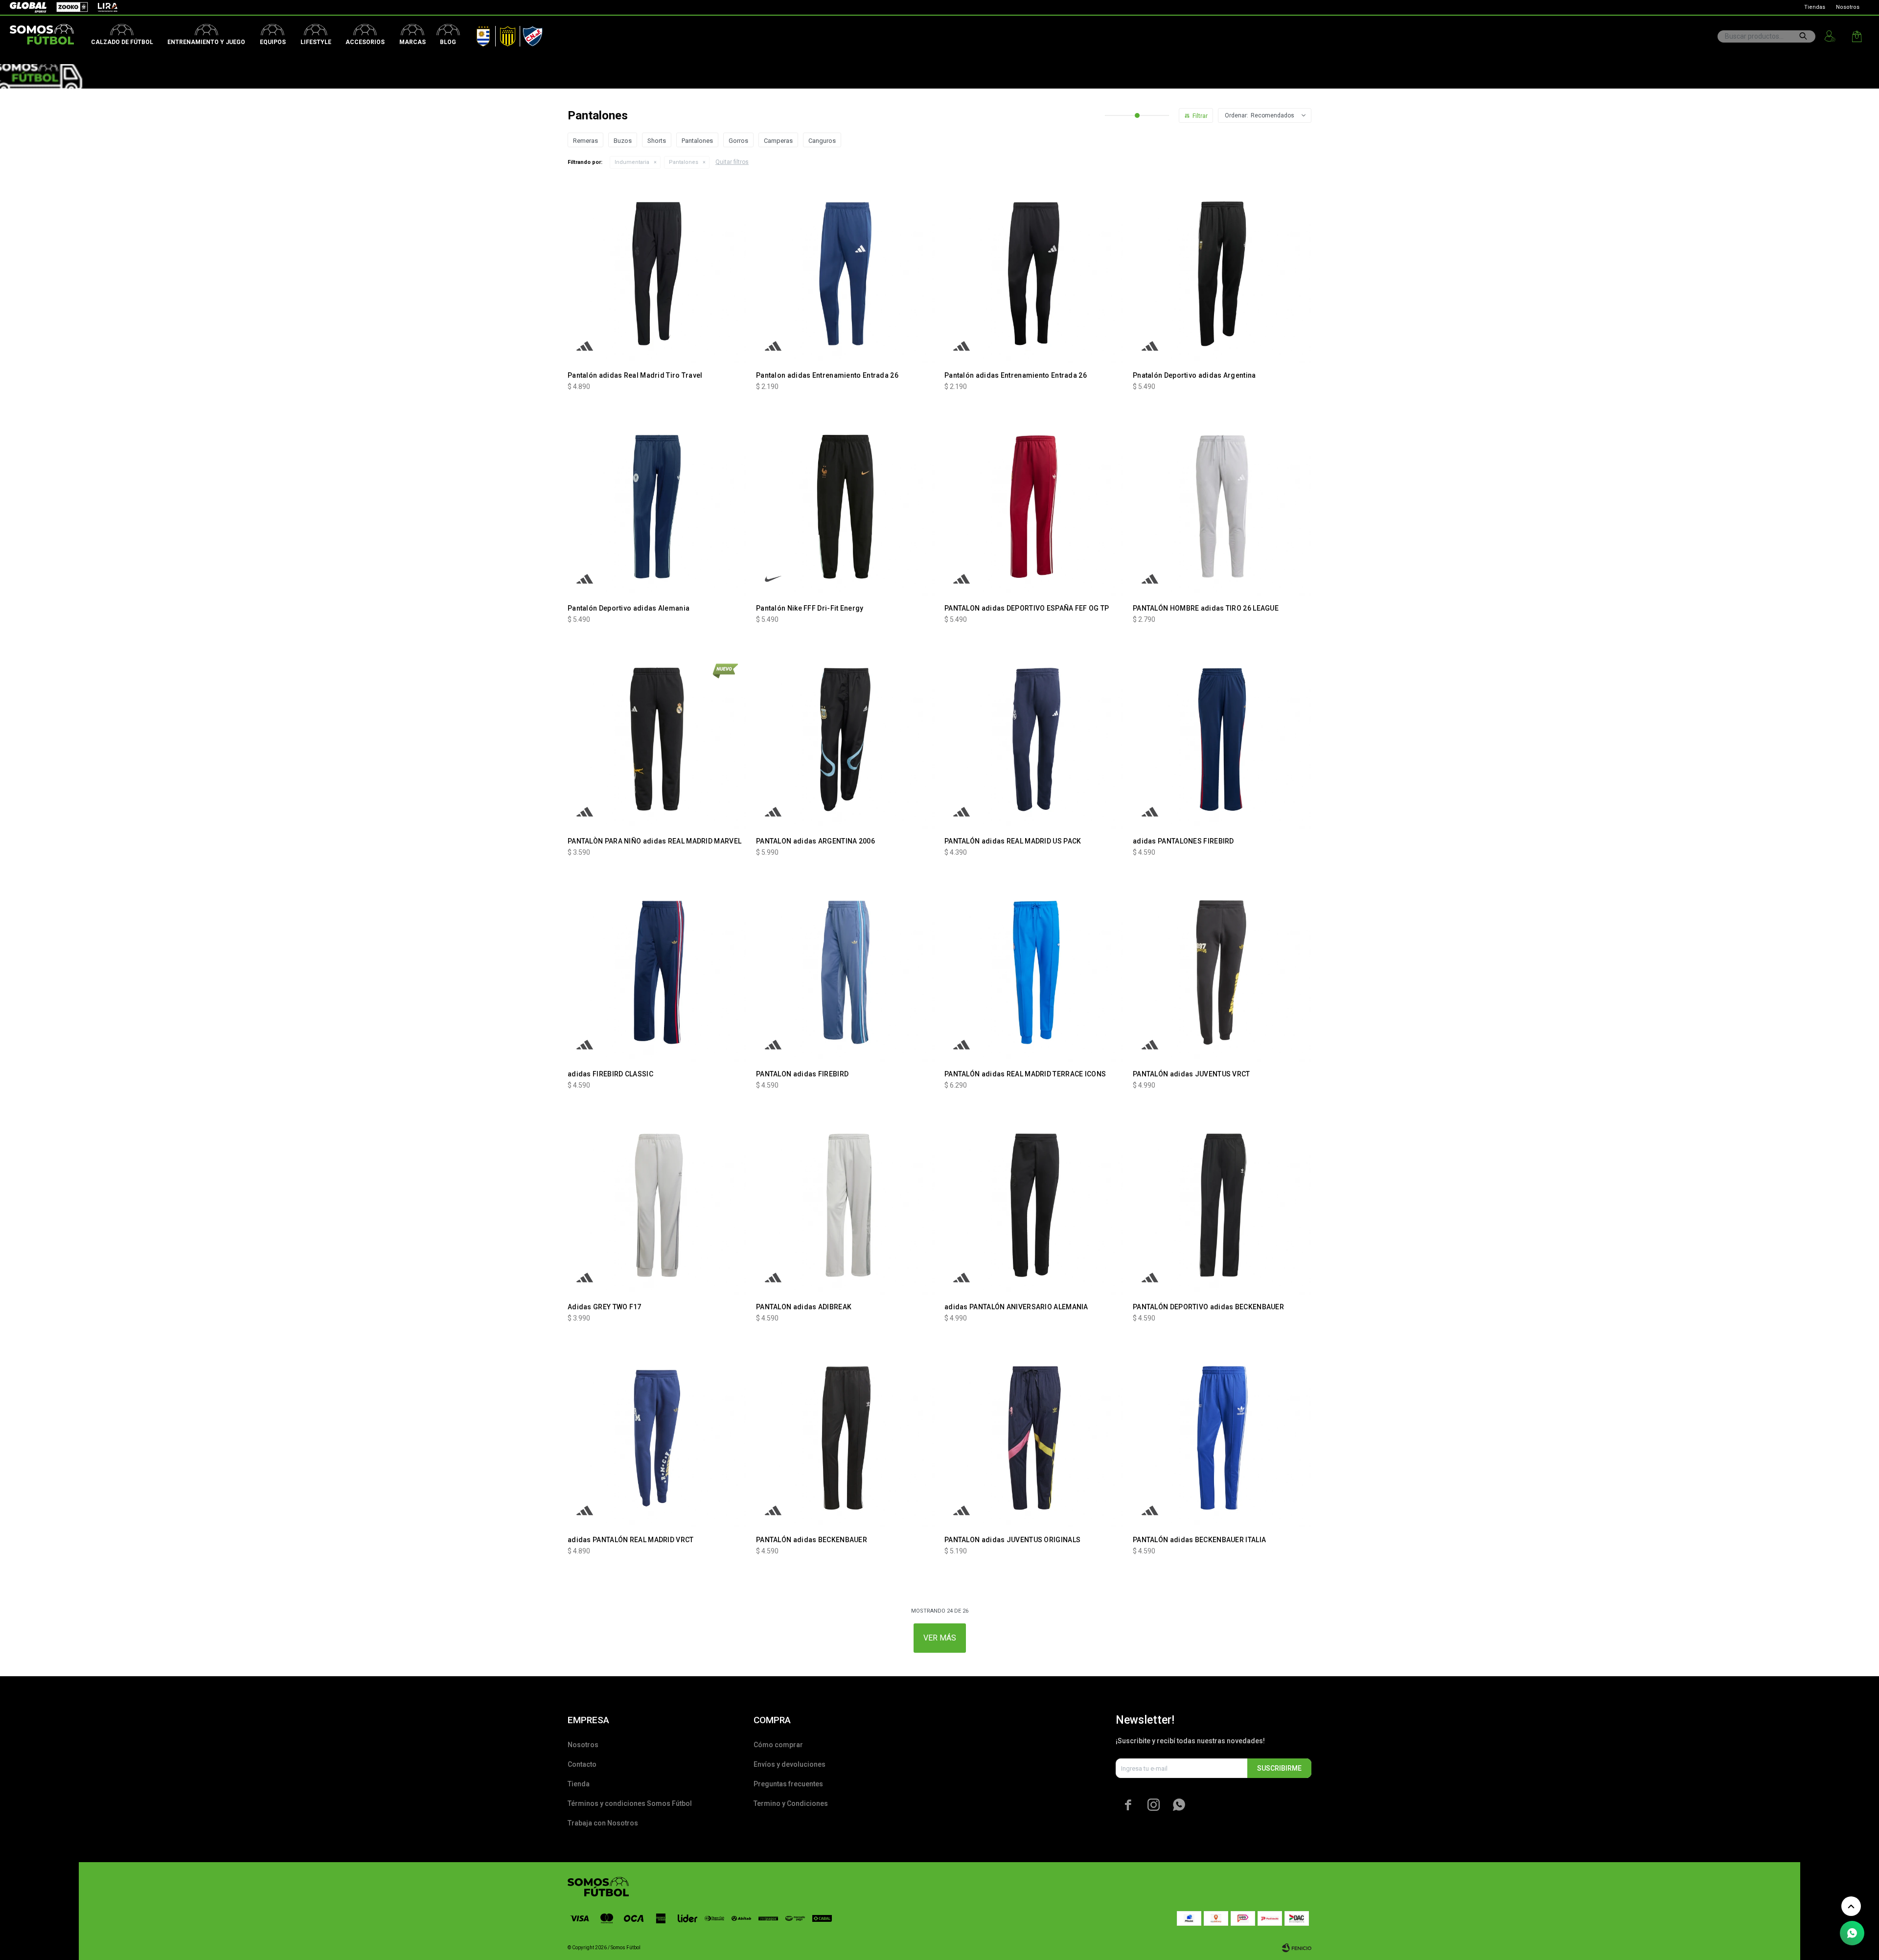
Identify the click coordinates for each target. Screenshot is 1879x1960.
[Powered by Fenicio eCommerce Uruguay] (1297, 1948)
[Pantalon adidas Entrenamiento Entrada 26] (845, 274)
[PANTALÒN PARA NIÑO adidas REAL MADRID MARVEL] (657, 740)
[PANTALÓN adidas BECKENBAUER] (845, 1438)
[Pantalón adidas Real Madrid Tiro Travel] (657, 274)
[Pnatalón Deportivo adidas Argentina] (1222, 274)
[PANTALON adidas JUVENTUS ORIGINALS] (1034, 1438)
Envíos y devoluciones (790, 1764)
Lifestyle (316, 42)
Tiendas (1815, 7)
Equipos (273, 42)
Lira (103, 7)
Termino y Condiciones (791, 1803)
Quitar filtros (732, 162)
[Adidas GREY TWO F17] (657, 1205)
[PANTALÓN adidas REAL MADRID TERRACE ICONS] (1034, 972)
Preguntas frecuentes (788, 1784)
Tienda (579, 1784)
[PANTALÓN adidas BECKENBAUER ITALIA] (1222, 1438)
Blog (448, 42)
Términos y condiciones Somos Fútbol (630, 1803)
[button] (1803, 36)
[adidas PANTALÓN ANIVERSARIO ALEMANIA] (1034, 1205)
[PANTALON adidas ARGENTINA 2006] (845, 740)
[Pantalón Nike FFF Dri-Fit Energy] (845, 507)
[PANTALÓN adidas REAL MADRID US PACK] (1034, 740)
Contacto (582, 1764)
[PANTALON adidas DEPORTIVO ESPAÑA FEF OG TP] (1034, 507)
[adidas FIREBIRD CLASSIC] (657, 972)
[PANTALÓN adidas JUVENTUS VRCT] (1222, 972)
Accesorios (365, 42)
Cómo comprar (778, 1745)
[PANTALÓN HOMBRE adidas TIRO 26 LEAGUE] (1222, 507)
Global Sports (27, 7)
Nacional (530, 34)
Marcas (412, 42)
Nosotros (1848, 7)
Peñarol (504, 34)
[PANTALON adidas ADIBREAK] (845, 1205)
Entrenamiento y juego (206, 42)
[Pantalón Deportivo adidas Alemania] (657, 507)
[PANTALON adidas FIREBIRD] (845, 972)
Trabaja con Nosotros (603, 1823)
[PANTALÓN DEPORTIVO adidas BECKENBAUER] (1222, 1205)
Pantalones (684, 162)
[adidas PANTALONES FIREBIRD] (1222, 740)
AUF (476, 34)
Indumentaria (632, 162)
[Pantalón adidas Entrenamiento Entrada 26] (1034, 274)
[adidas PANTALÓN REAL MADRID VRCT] (657, 1438)
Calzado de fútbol (122, 42)
